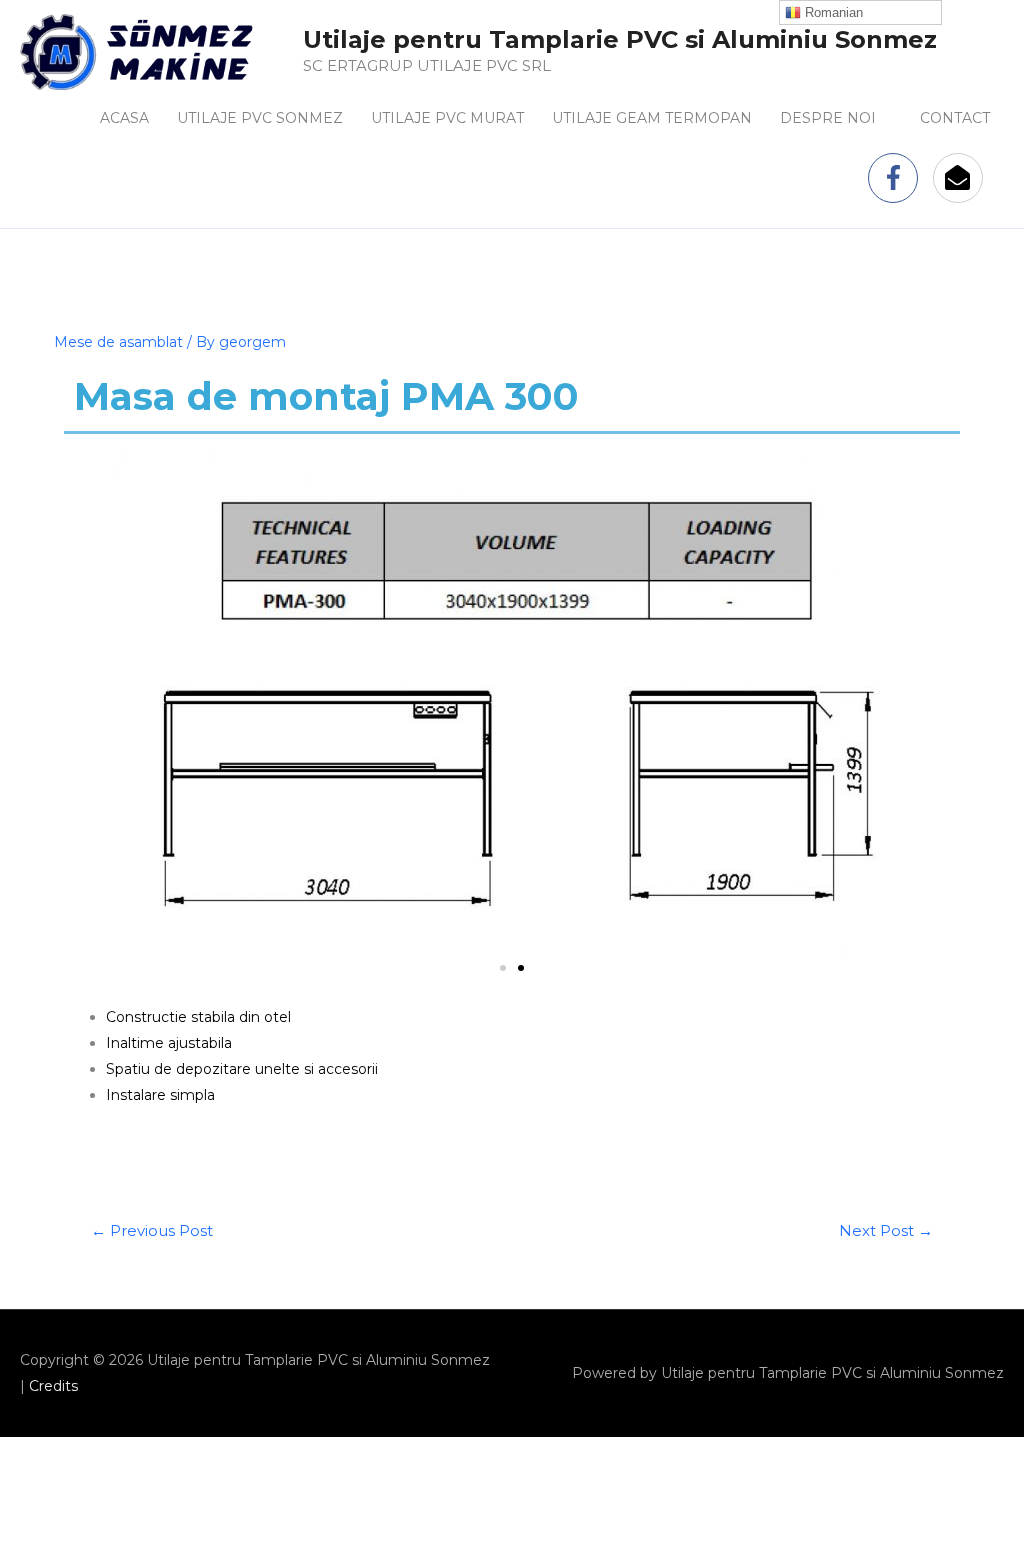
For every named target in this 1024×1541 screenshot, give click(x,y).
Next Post (886, 1231)
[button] (503, 968)
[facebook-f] (898, 178)
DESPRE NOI (828, 118)
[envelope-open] (962, 178)
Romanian (832, 12)
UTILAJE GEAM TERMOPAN (652, 118)
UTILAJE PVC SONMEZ (260, 118)
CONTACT (955, 118)
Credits (53, 1386)
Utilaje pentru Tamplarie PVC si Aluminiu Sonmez (620, 39)
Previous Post (152, 1231)
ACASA (124, 118)
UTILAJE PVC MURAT (447, 118)
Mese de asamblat (118, 342)
